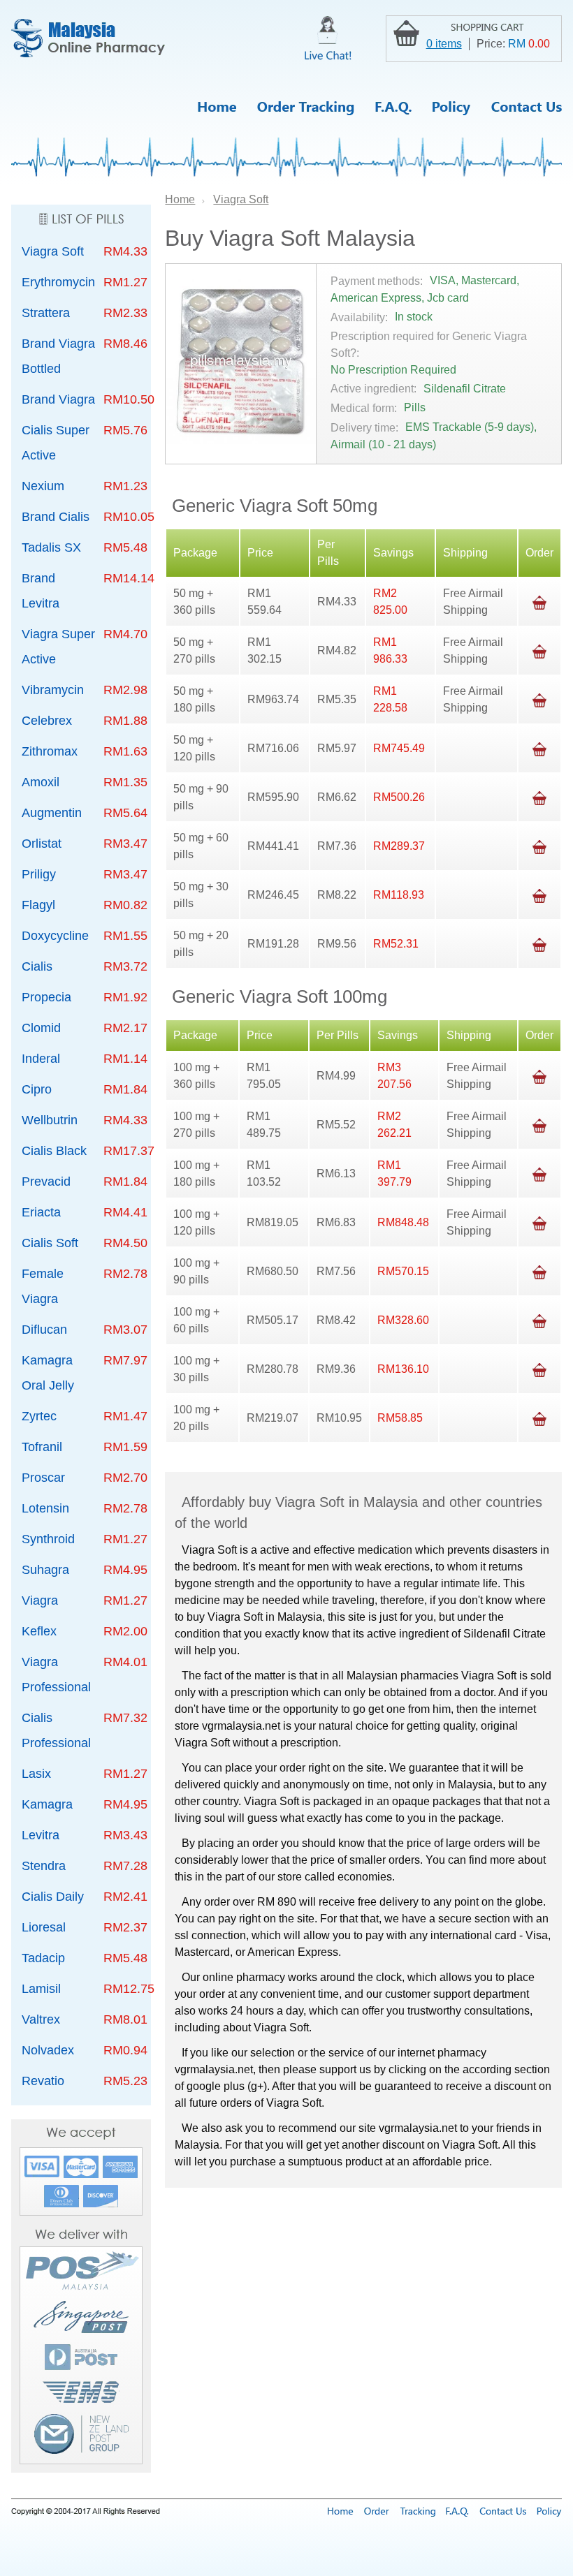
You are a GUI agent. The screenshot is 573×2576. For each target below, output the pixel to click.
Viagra (40, 1600)
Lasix (36, 1774)
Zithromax (50, 751)
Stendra (44, 1866)
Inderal (41, 1059)
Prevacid (46, 1182)
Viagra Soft (53, 251)
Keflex (39, 1631)
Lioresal (44, 1927)
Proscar (43, 1478)
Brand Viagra (58, 399)
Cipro (37, 1089)
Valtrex (41, 2019)
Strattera (46, 313)
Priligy (39, 874)
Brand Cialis (56, 517)
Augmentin (52, 813)
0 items (444, 44)
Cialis (37, 966)
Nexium (43, 486)
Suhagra (45, 1570)
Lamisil (41, 1989)
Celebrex (47, 721)
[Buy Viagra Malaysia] (88, 38)
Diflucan (44, 1330)
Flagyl (38, 905)
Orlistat (42, 844)
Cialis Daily (53, 1897)
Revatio (43, 2081)
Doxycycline (55, 936)
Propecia (46, 997)
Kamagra (47, 1804)
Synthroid (48, 1539)
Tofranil (42, 1447)
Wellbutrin (50, 1120)
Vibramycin (53, 690)
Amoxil (41, 782)
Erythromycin (58, 282)
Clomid (41, 1028)
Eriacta (41, 1212)
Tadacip (43, 1958)
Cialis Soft (50, 1243)
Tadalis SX (51, 547)
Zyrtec (39, 1416)
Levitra (41, 1835)
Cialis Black (54, 1151)
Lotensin (45, 1508)
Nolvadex (48, 2050)
